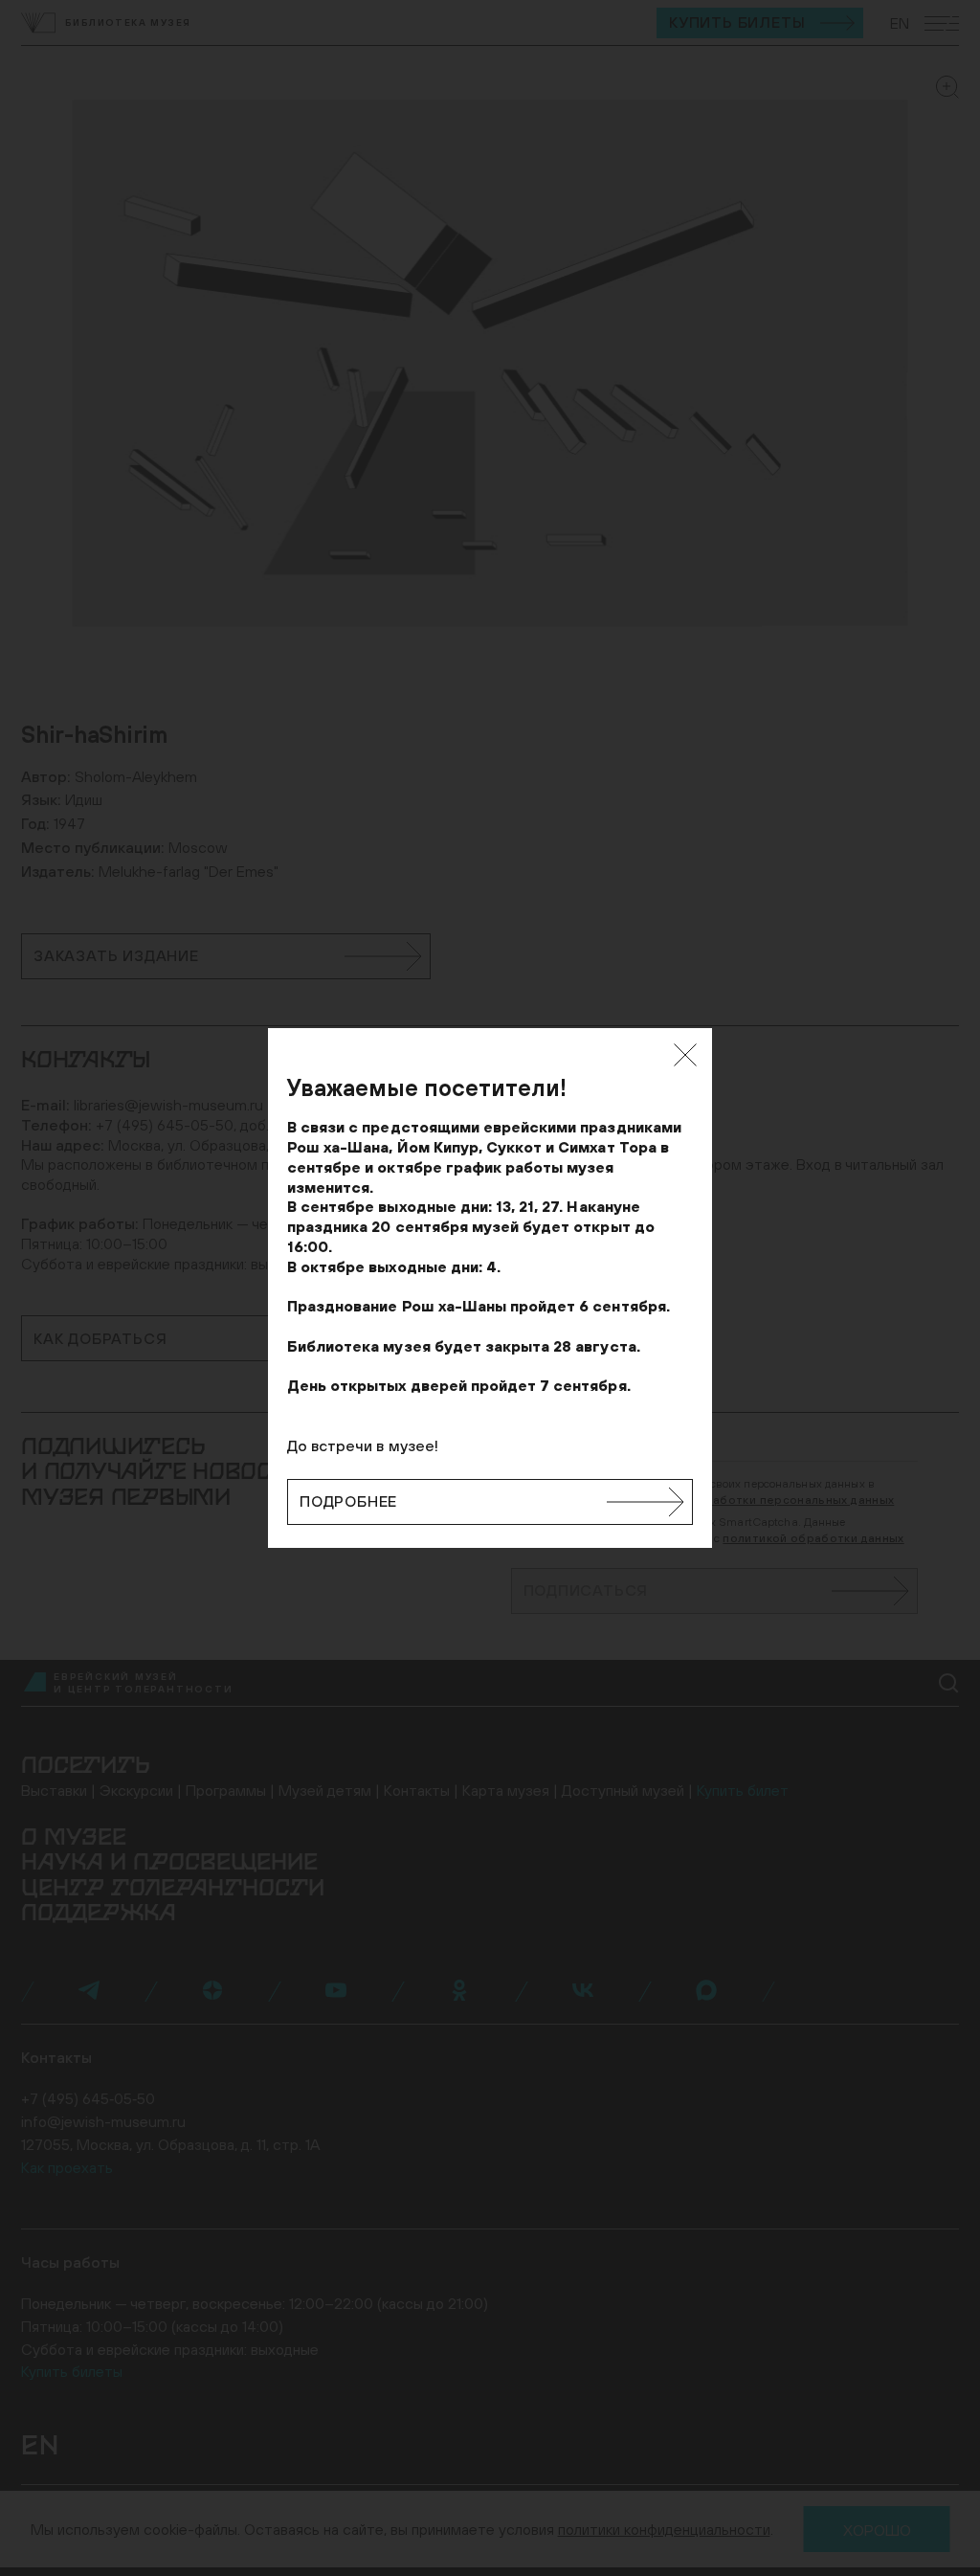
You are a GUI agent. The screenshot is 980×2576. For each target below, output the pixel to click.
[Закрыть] (685, 1055)
